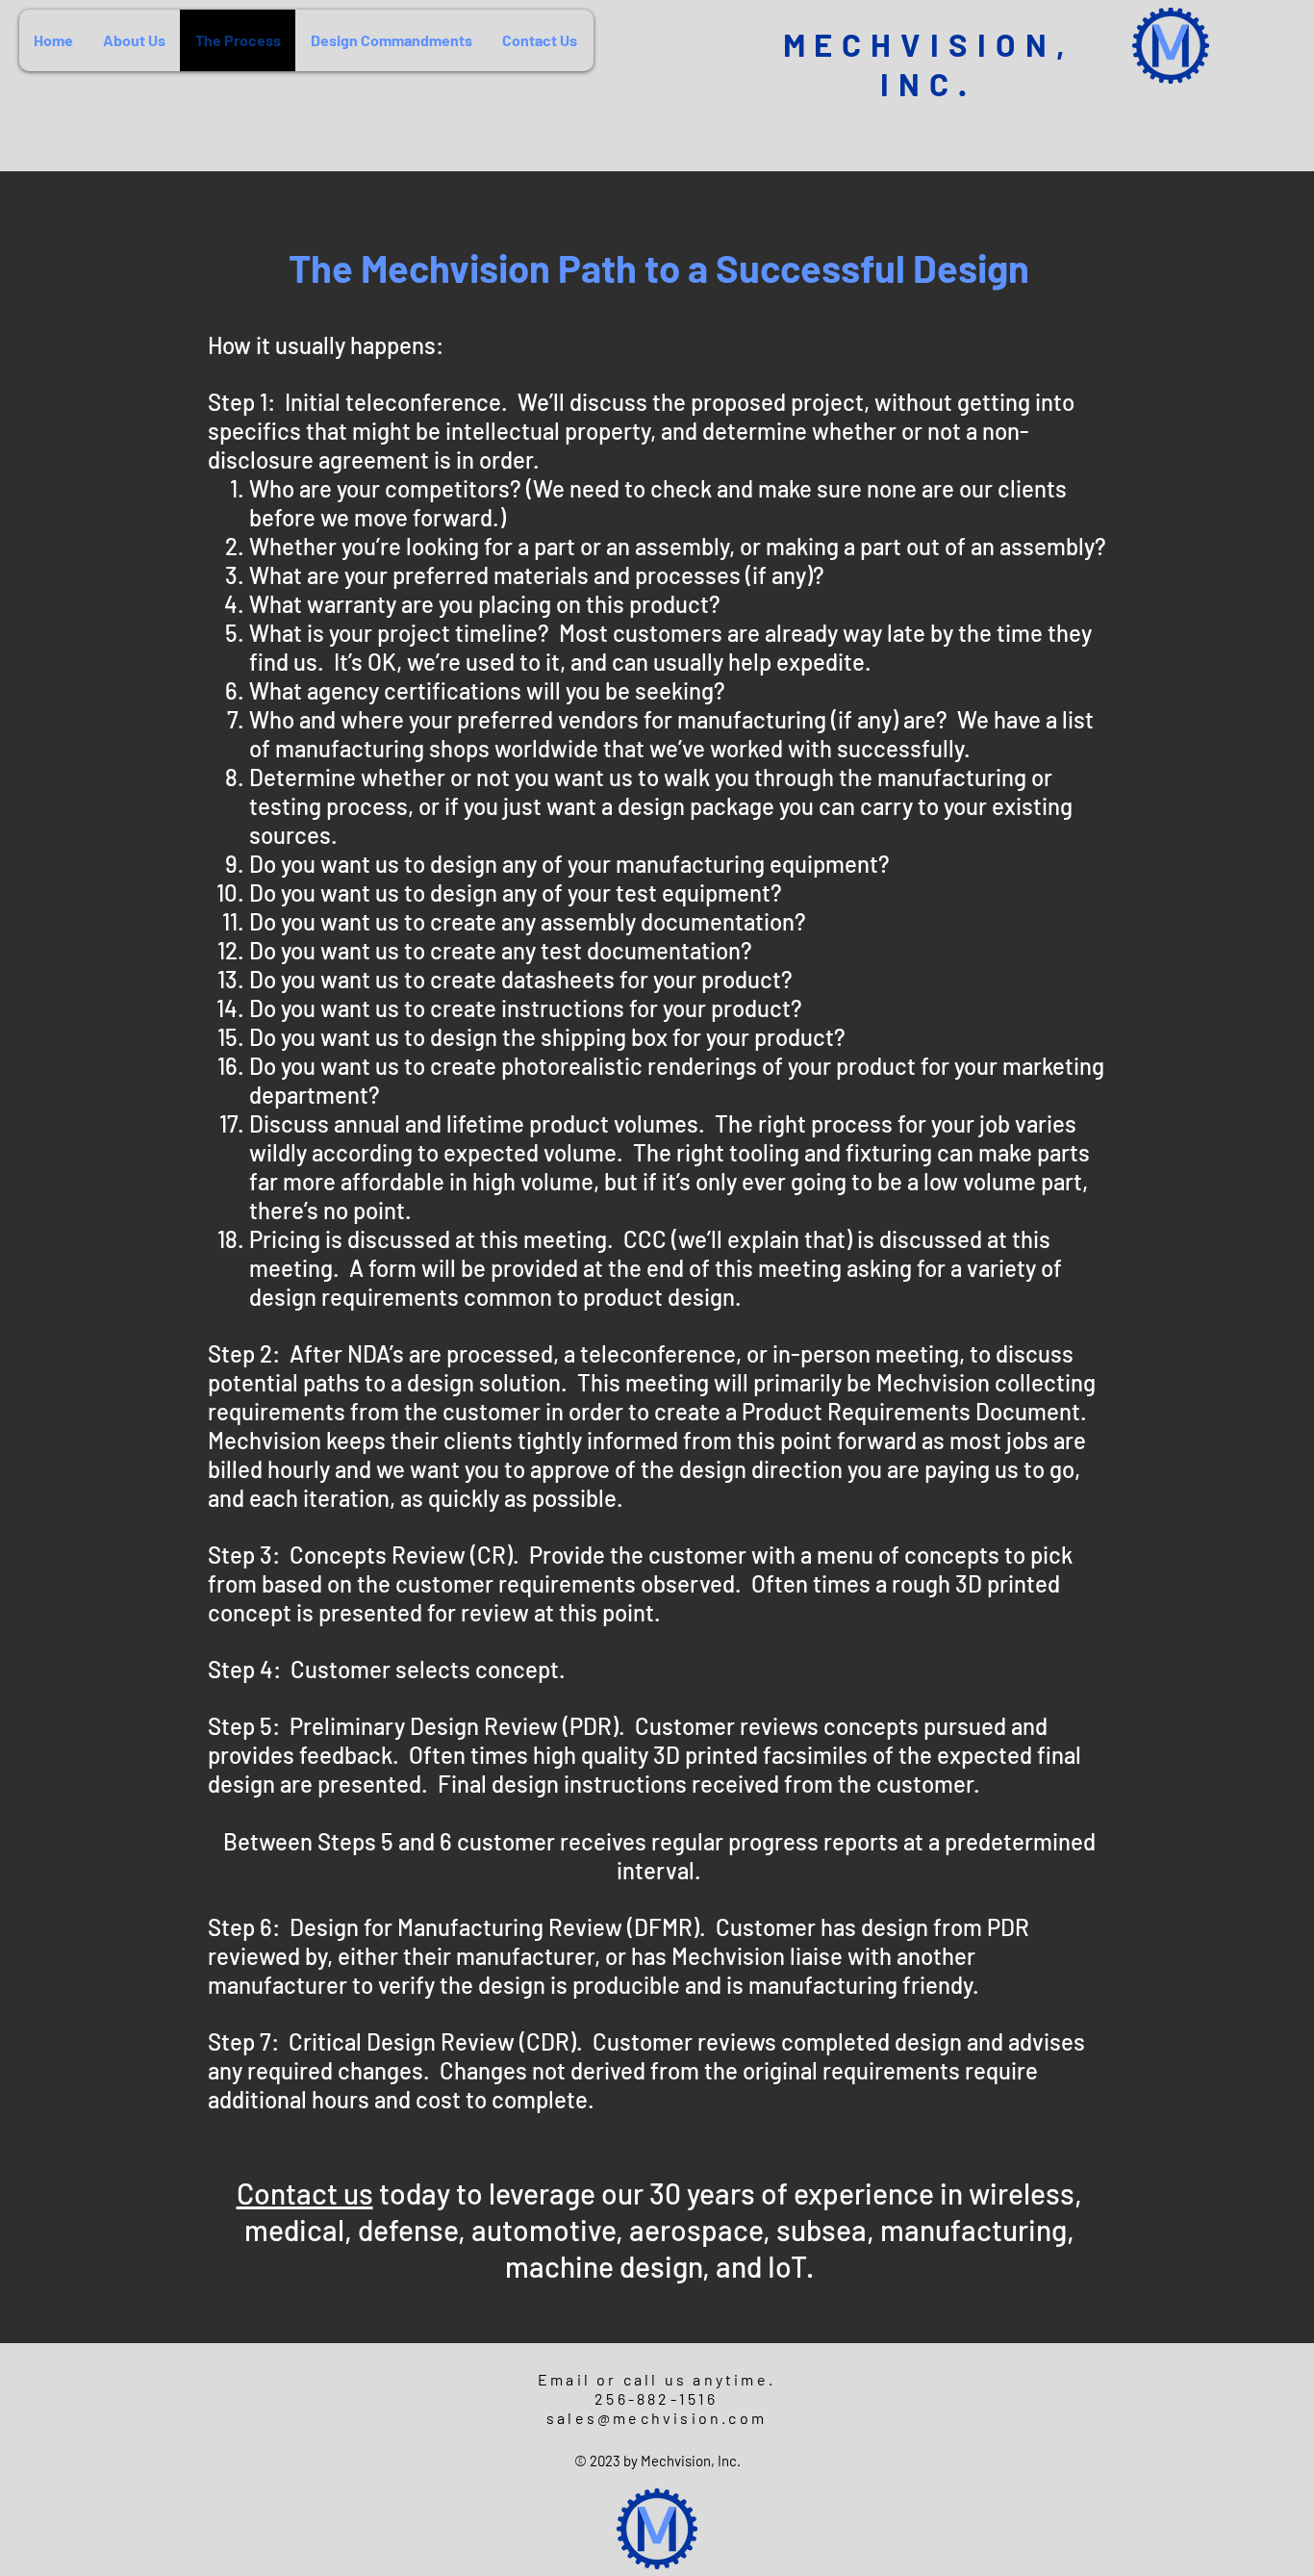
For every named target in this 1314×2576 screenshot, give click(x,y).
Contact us (305, 2193)
